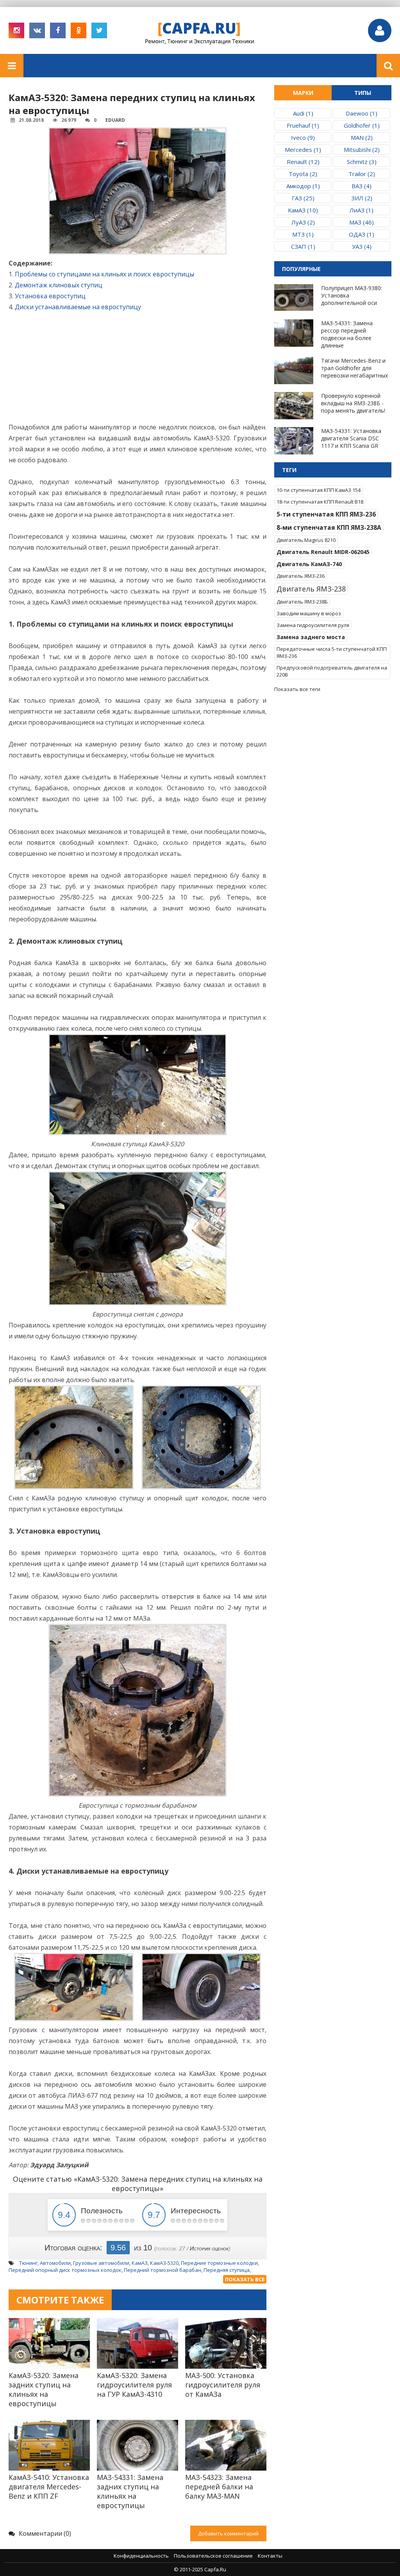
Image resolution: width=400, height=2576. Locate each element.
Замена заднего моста (311, 637)
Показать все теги (297, 689)
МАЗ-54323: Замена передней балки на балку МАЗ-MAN (219, 2487)
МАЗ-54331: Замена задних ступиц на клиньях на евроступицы (130, 2491)
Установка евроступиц (50, 296)
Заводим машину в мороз (309, 613)
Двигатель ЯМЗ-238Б (302, 602)
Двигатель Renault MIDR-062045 (323, 552)
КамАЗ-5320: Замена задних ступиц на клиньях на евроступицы (44, 2389)
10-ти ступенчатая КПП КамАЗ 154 (319, 490)
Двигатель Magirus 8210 (306, 540)
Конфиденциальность (141, 2556)
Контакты (270, 2556)
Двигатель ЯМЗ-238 (311, 589)
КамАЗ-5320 (164, 2263)
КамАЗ (140, 2263)
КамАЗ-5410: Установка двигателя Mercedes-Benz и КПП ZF (49, 2487)
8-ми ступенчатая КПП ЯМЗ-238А (329, 527)
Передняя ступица (227, 2270)
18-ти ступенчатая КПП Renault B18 (320, 502)
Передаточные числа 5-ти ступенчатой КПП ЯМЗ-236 (332, 652)
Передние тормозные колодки (219, 2263)
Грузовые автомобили (101, 2263)
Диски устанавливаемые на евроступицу (78, 307)
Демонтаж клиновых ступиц (59, 285)
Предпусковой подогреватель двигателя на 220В (332, 671)
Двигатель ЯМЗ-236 (301, 576)
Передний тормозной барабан (162, 2270)
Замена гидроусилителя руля (313, 625)
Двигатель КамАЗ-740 (309, 564)
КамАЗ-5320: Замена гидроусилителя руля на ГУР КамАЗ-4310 (134, 2385)
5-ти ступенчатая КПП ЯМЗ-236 (326, 514)
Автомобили (55, 2263)
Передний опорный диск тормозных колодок (65, 2270)
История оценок (209, 2248)
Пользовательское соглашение (213, 2556)
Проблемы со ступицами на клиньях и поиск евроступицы (104, 274)
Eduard (115, 120)
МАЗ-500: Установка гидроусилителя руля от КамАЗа (223, 2385)
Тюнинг (28, 2263)
